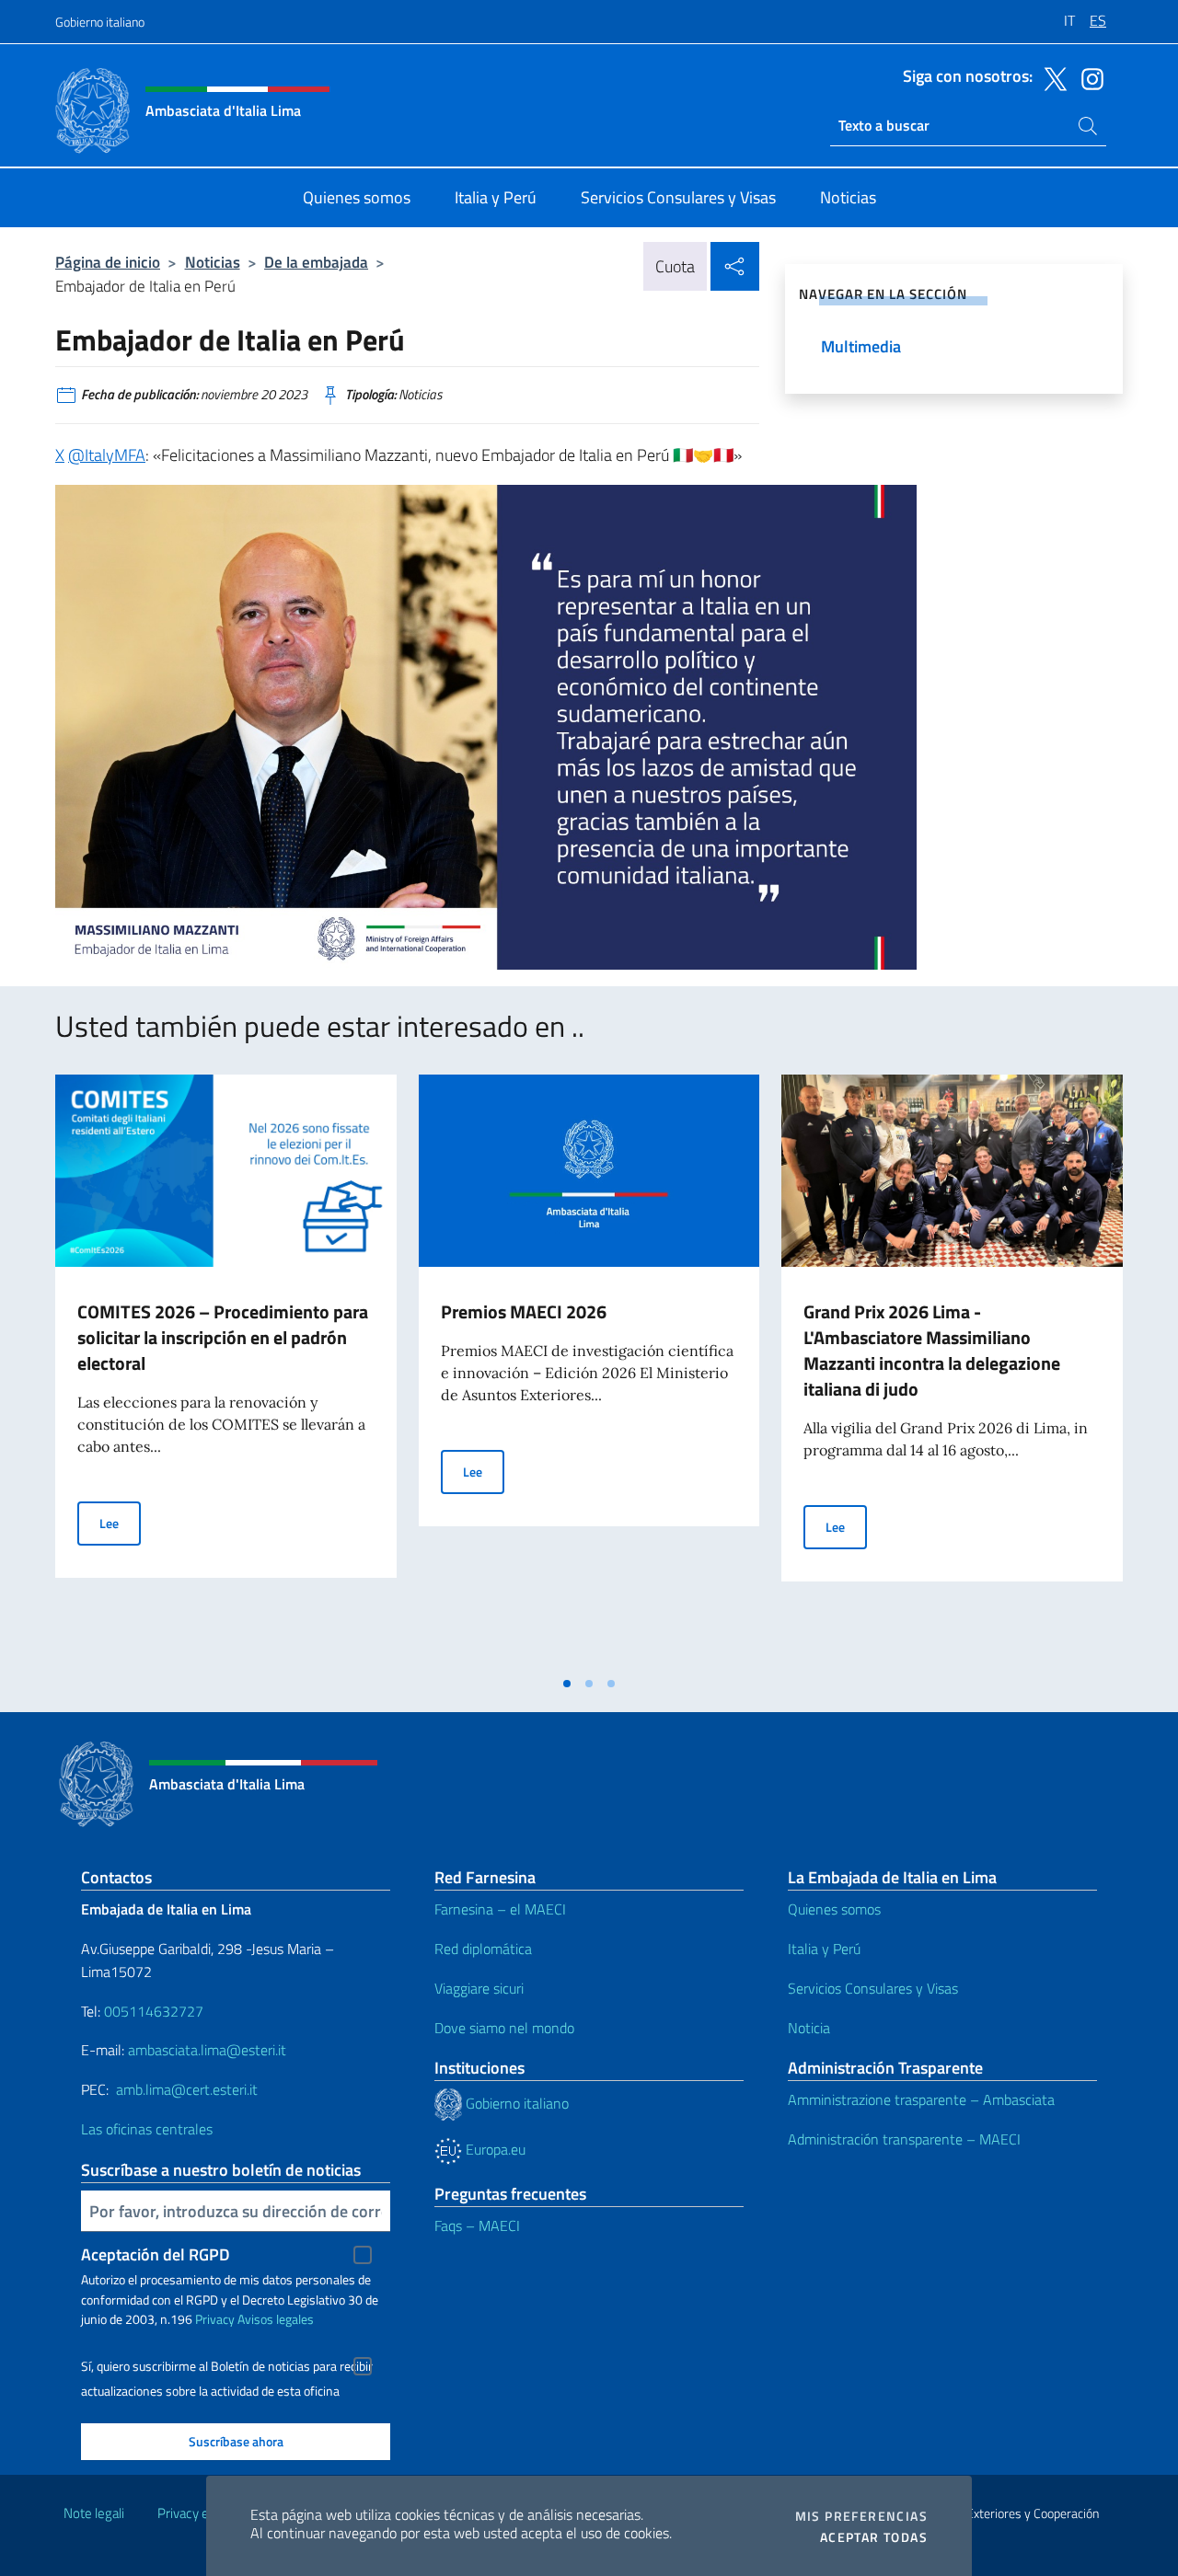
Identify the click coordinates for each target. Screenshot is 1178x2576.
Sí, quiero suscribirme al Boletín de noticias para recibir (227, 2366)
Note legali (94, 2513)
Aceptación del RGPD (156, 2254)
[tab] (567, 1684)
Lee (120, 1523)
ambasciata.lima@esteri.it (207, 2050)
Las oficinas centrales (147, 2129)
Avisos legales (276, 2319)
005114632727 (154, 2011)
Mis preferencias (861, 2516)
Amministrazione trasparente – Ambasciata (921, 2099)
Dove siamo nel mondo (504, 2028)
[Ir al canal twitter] (1051, 77)
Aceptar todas (874, 2537)
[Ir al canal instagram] (1088, 77)
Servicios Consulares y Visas (873, 1988)
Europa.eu (494, 2149)
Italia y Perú (824, 1949)
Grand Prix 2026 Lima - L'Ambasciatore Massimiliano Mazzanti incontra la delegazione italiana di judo (932, 1350)
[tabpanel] (226, 1370)
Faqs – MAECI (477, 2225)
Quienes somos (834, 1909)
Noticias (213, 262)
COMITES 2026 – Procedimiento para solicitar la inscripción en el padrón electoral (223, 1337)
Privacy (215, 2319)
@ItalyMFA (107, 455)
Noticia (809, 2028)
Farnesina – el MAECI (500, 1909)
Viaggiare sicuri (479, 1988)
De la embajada (316, 262)
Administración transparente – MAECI (904, 2139)
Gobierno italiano (100, 22)
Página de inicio (108, 262)
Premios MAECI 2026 (524, 1311)
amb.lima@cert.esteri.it (187, 2089)
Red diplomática (483, 1949)
